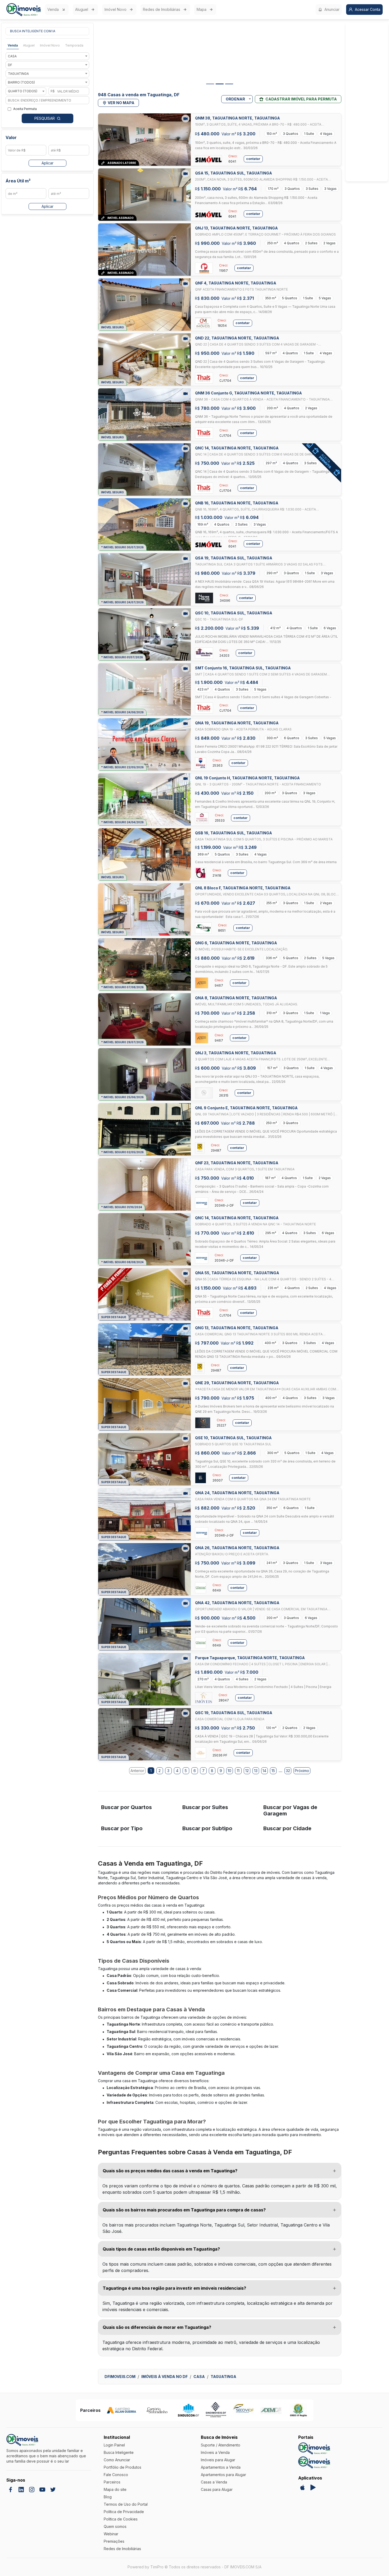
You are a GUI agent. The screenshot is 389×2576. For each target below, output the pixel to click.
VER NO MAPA (121, 103)
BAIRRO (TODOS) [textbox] (21, 82)
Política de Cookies (121, 2519)
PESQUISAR (45, 118)
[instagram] (32, 2490)
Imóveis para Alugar (218, 2460)
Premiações (114, 2541)
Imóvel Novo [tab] (50, 45)
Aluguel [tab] (29, 45)
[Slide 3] (229, 84)
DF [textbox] (10, 65)
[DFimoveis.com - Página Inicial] (24, 10)
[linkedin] (21, 2490)
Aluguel (82, 9)
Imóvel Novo (116, 9)
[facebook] (11, 2490)
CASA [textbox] (12, 56)
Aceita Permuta (25, 109)
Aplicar (48, 163)
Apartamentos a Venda (221, 2467)
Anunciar (332, 9)
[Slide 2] (220, 84)
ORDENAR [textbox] (235, 99)
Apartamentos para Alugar (223, 2475)
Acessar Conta (368, 9)
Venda (53, 9)
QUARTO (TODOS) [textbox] (23, 91)
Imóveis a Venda (215, 2452)
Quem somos (115, 2526)
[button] (220, 2171)
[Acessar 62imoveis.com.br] (314, 2462)
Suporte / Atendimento (221, 2445)
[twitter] (53, 2490)
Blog (108, 2497)
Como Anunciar (117, 2460)
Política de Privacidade (124, 2512)
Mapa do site (115, 2489)
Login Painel (114, 2445)
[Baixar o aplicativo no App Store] (302, 2487)
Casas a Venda (214, 2482)
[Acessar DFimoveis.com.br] (314, 2448)
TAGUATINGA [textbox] (18, 74)
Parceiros (112, 2482)
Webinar (111, 2534)
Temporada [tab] (74, 45)
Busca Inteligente (119, 2452)
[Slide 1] (210, 84)
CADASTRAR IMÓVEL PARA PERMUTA (301, 99)
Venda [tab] (13, 45)
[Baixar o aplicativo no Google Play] (313, 2487)
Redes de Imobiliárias (162, 9)
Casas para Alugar (217, 2489)
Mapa (202, 9)
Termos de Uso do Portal (126, 2504)
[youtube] (42, 2490)
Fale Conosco (116, 2475)
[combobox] (47, 56)
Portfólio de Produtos (123, 2467)
